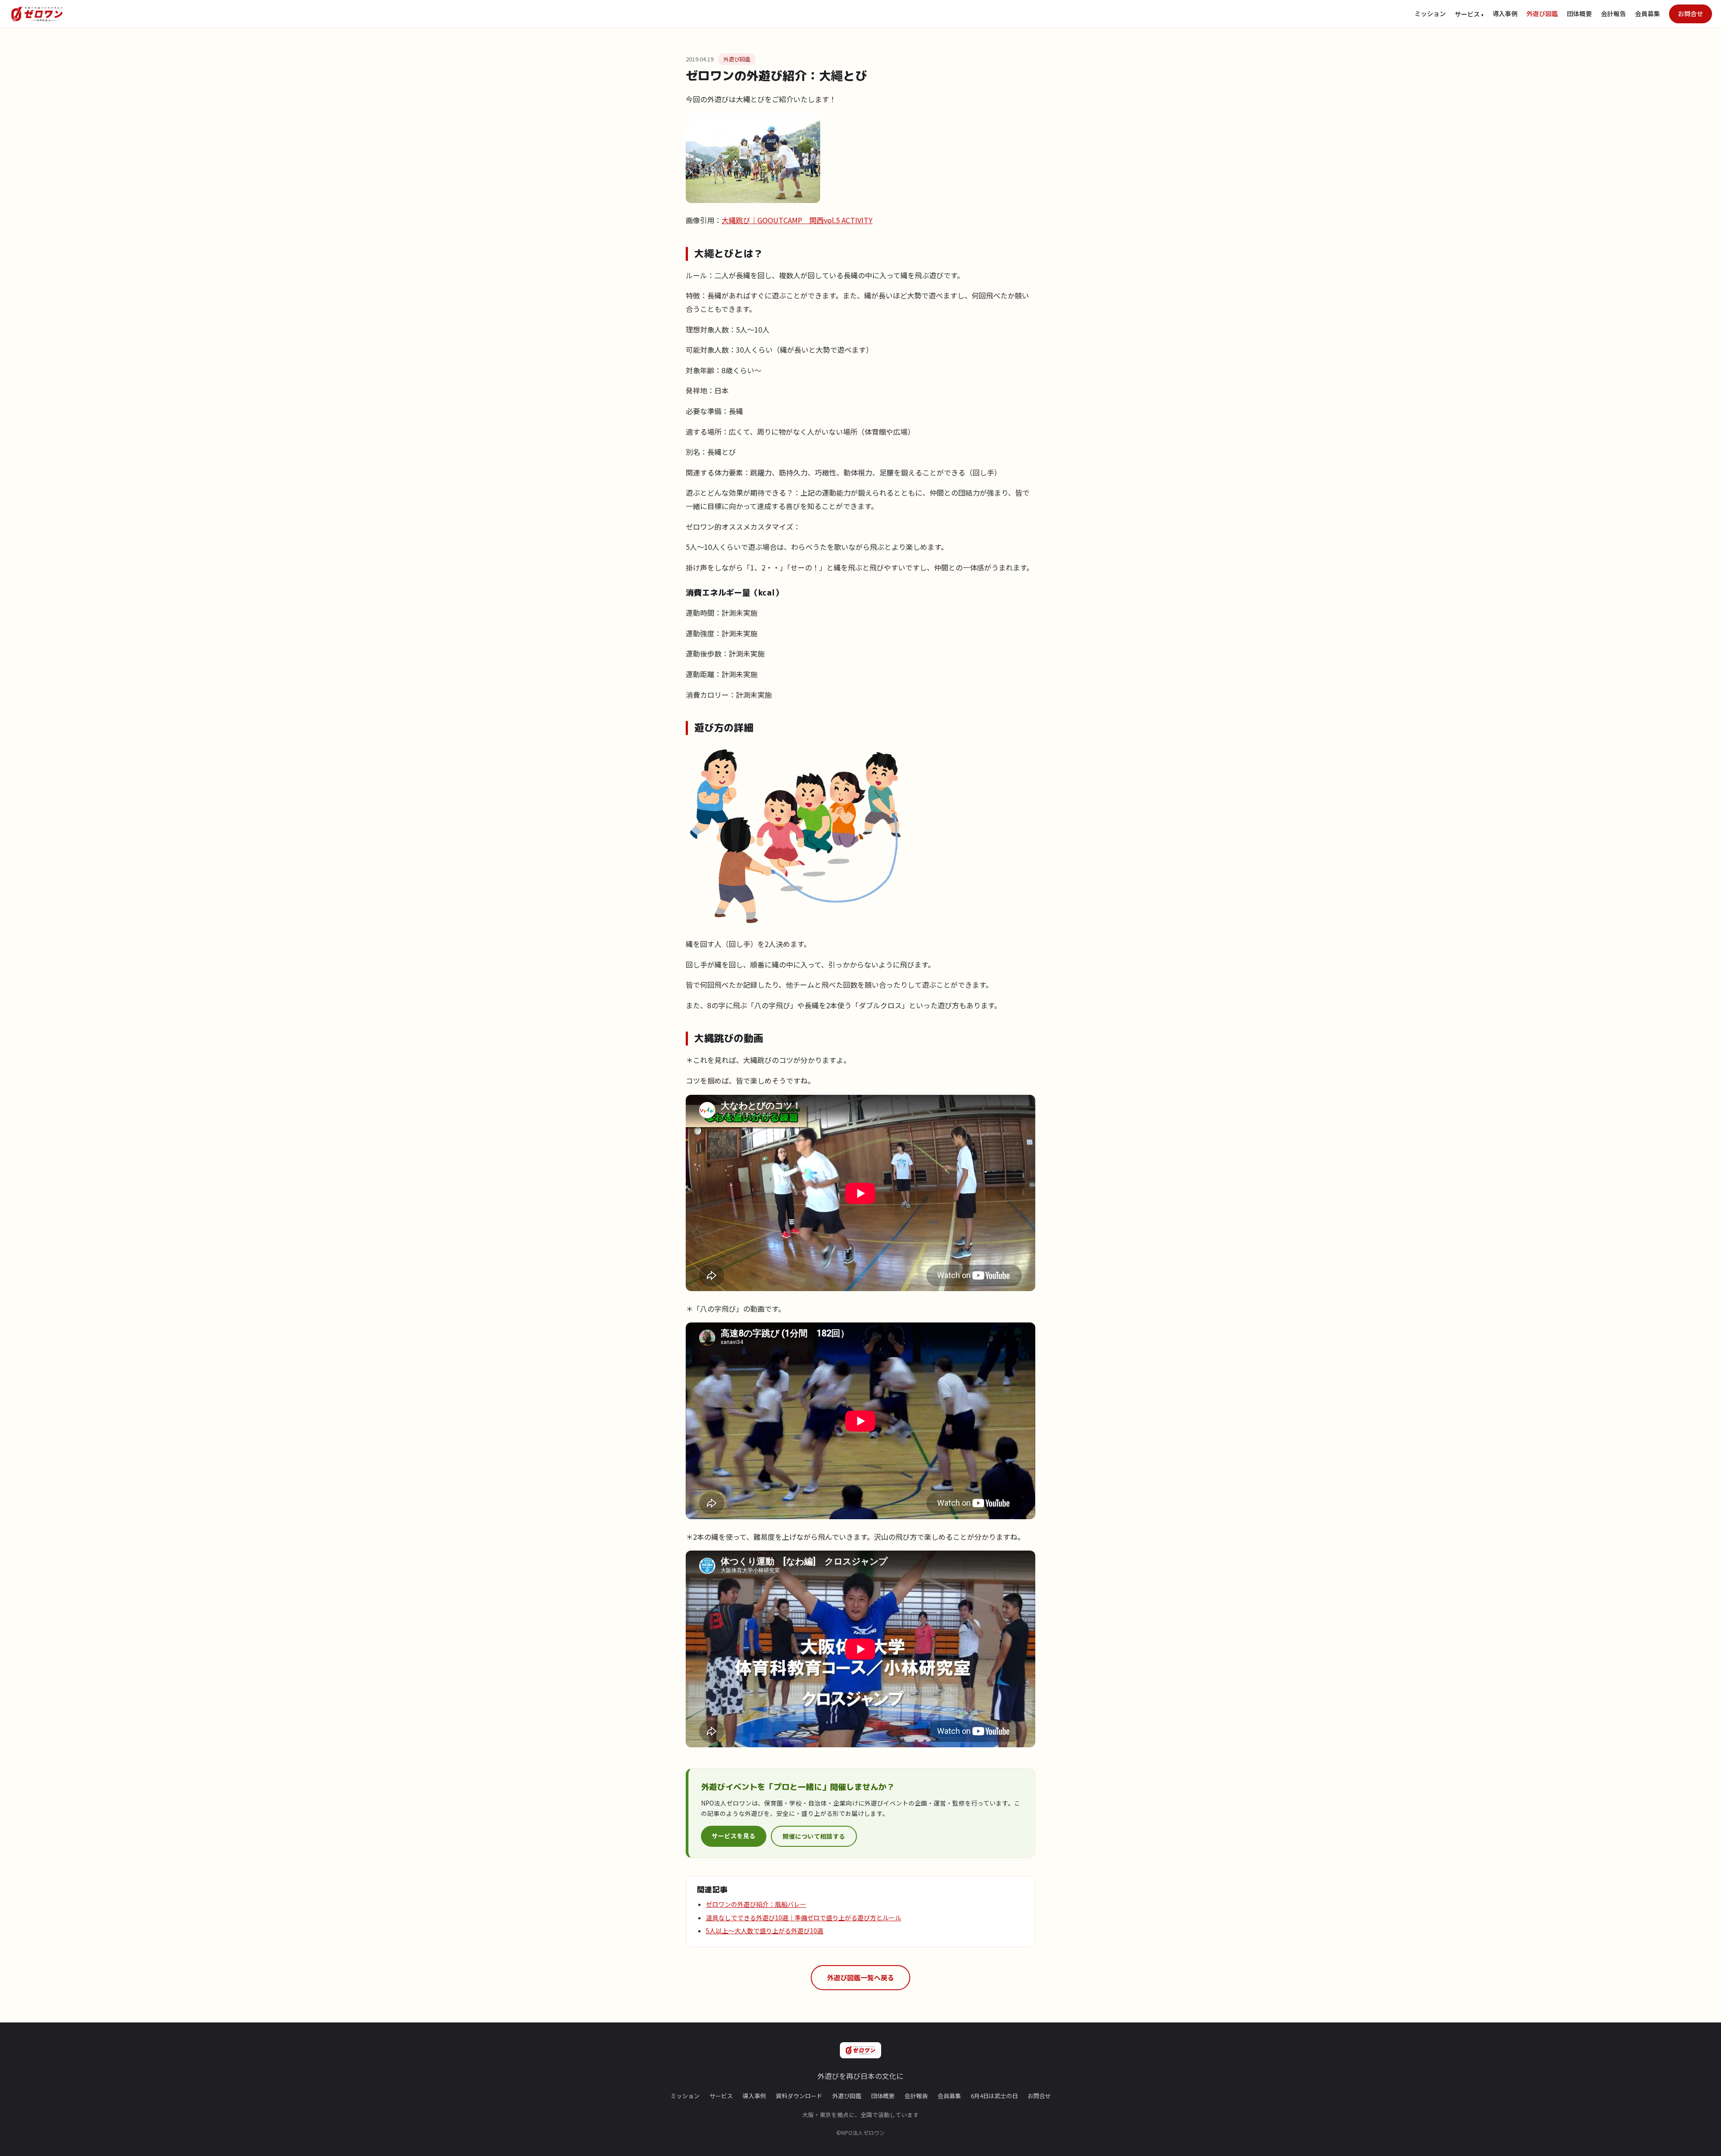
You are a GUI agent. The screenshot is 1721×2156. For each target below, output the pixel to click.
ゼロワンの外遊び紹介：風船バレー (756, 1904)
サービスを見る (734, 1836)
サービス (721, 2096)
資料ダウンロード (799, 2096)
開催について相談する (814, 1836)
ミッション (1430, 13)
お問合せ (1691, 13)
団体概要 (1579, 13)
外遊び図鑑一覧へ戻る (860, 1977)
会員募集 (1647, 13)
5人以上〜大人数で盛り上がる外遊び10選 (765, 1931)
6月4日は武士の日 (994, 2096)
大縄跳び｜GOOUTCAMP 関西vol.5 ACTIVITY (797, 220)
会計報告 (1613, 13)
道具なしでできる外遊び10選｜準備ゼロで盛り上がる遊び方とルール (804, 1918)
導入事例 (1505, 13)
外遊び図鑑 (1542, 13)
